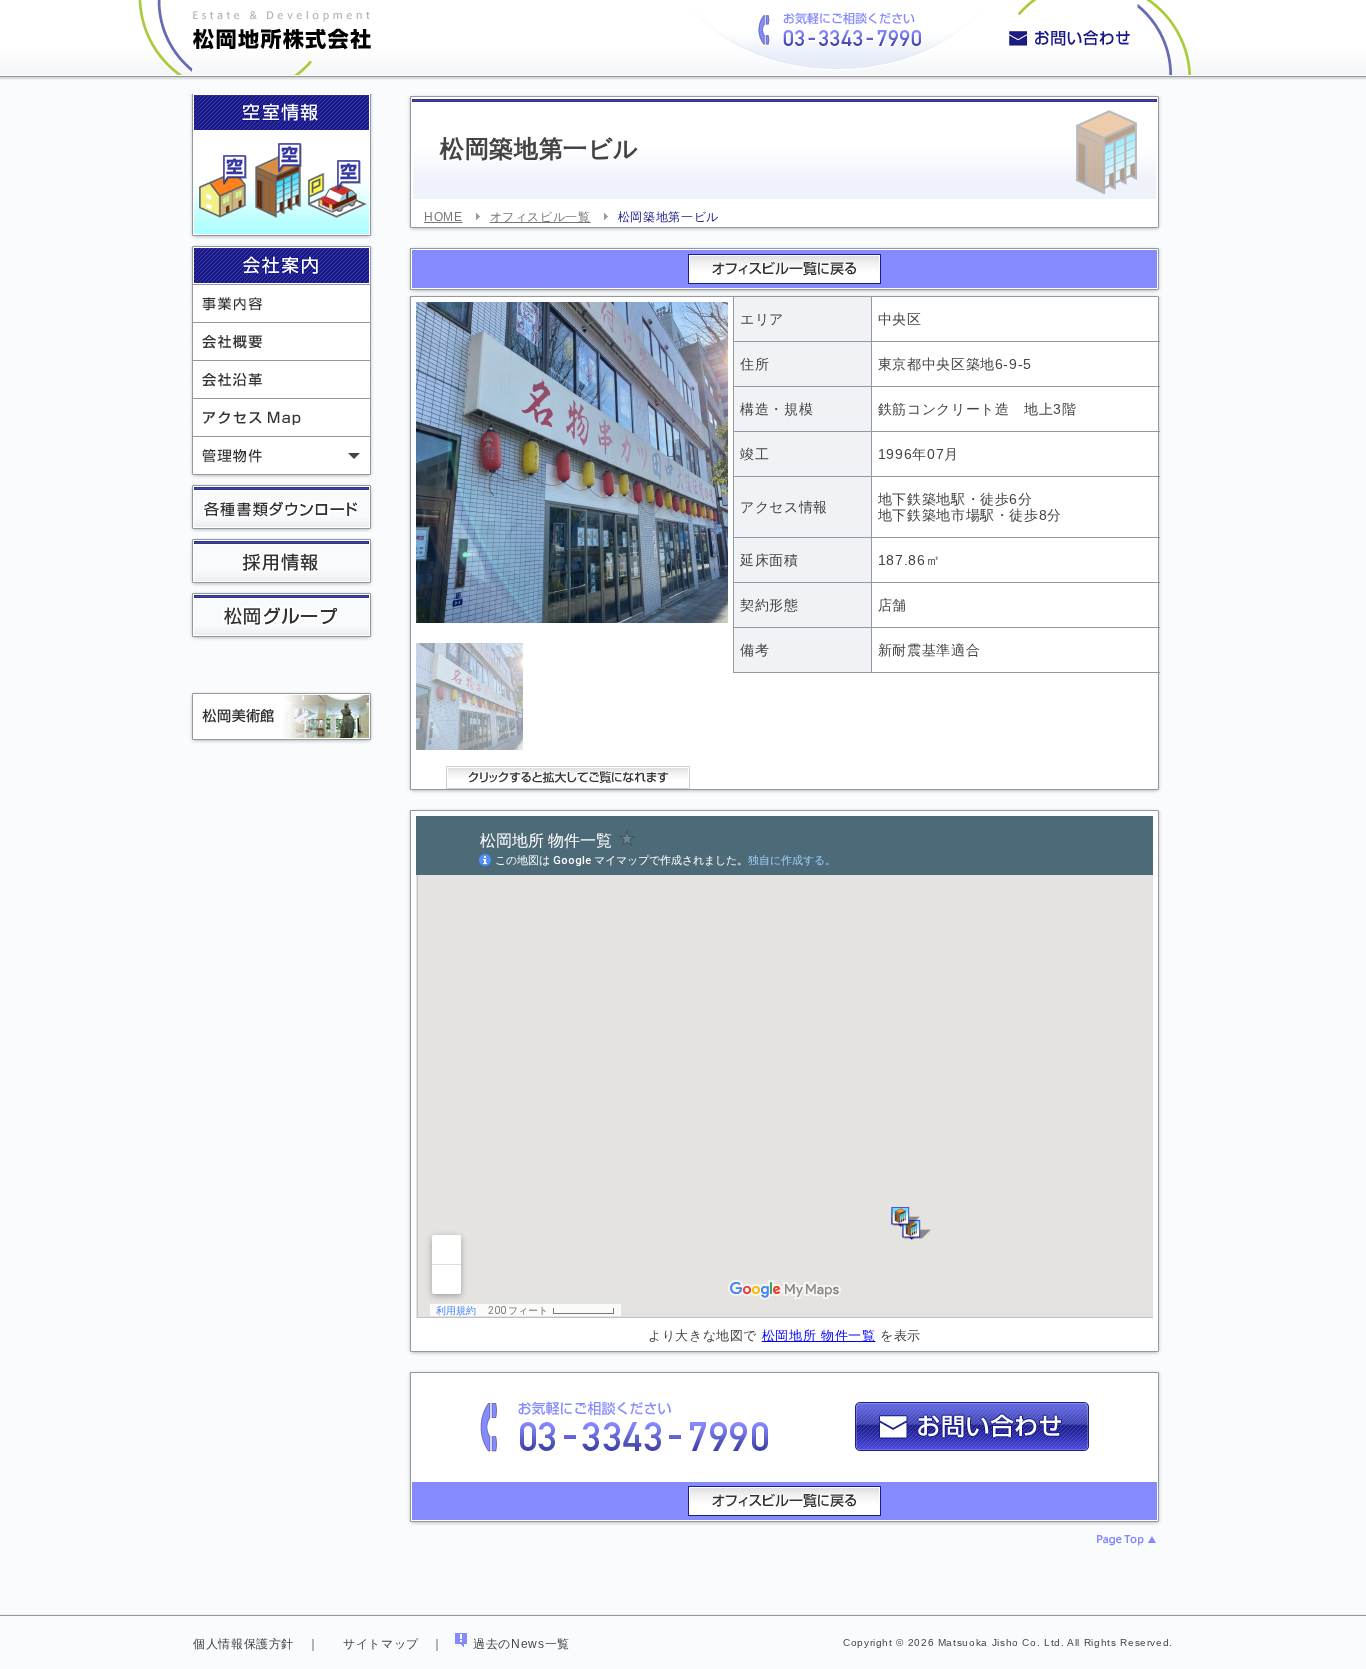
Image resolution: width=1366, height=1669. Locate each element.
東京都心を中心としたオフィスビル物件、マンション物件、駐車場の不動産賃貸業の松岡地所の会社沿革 (281, 379)
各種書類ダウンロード (281, 509)
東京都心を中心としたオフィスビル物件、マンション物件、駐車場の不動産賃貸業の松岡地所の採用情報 (281, 563)
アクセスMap (281, 417)
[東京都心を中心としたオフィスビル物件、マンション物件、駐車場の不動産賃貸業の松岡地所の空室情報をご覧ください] (281, 183)
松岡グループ (281, 617)
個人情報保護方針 (243, 1644)
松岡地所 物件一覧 (819, 1335)
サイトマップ (381, 1644)
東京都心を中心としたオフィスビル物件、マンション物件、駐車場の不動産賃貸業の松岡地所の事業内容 (281, 303)
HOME (443, 217)
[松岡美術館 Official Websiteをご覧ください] (277, 710)
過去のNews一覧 (521, 1643)
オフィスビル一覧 (540, 217)
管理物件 (281, 455)
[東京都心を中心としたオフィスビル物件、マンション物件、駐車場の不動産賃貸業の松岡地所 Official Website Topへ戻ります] (256, 64)
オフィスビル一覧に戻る (784, 269)
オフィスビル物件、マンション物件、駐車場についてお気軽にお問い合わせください (1094, 37)
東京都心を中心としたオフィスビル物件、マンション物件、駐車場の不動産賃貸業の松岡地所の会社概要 (281, 341)
